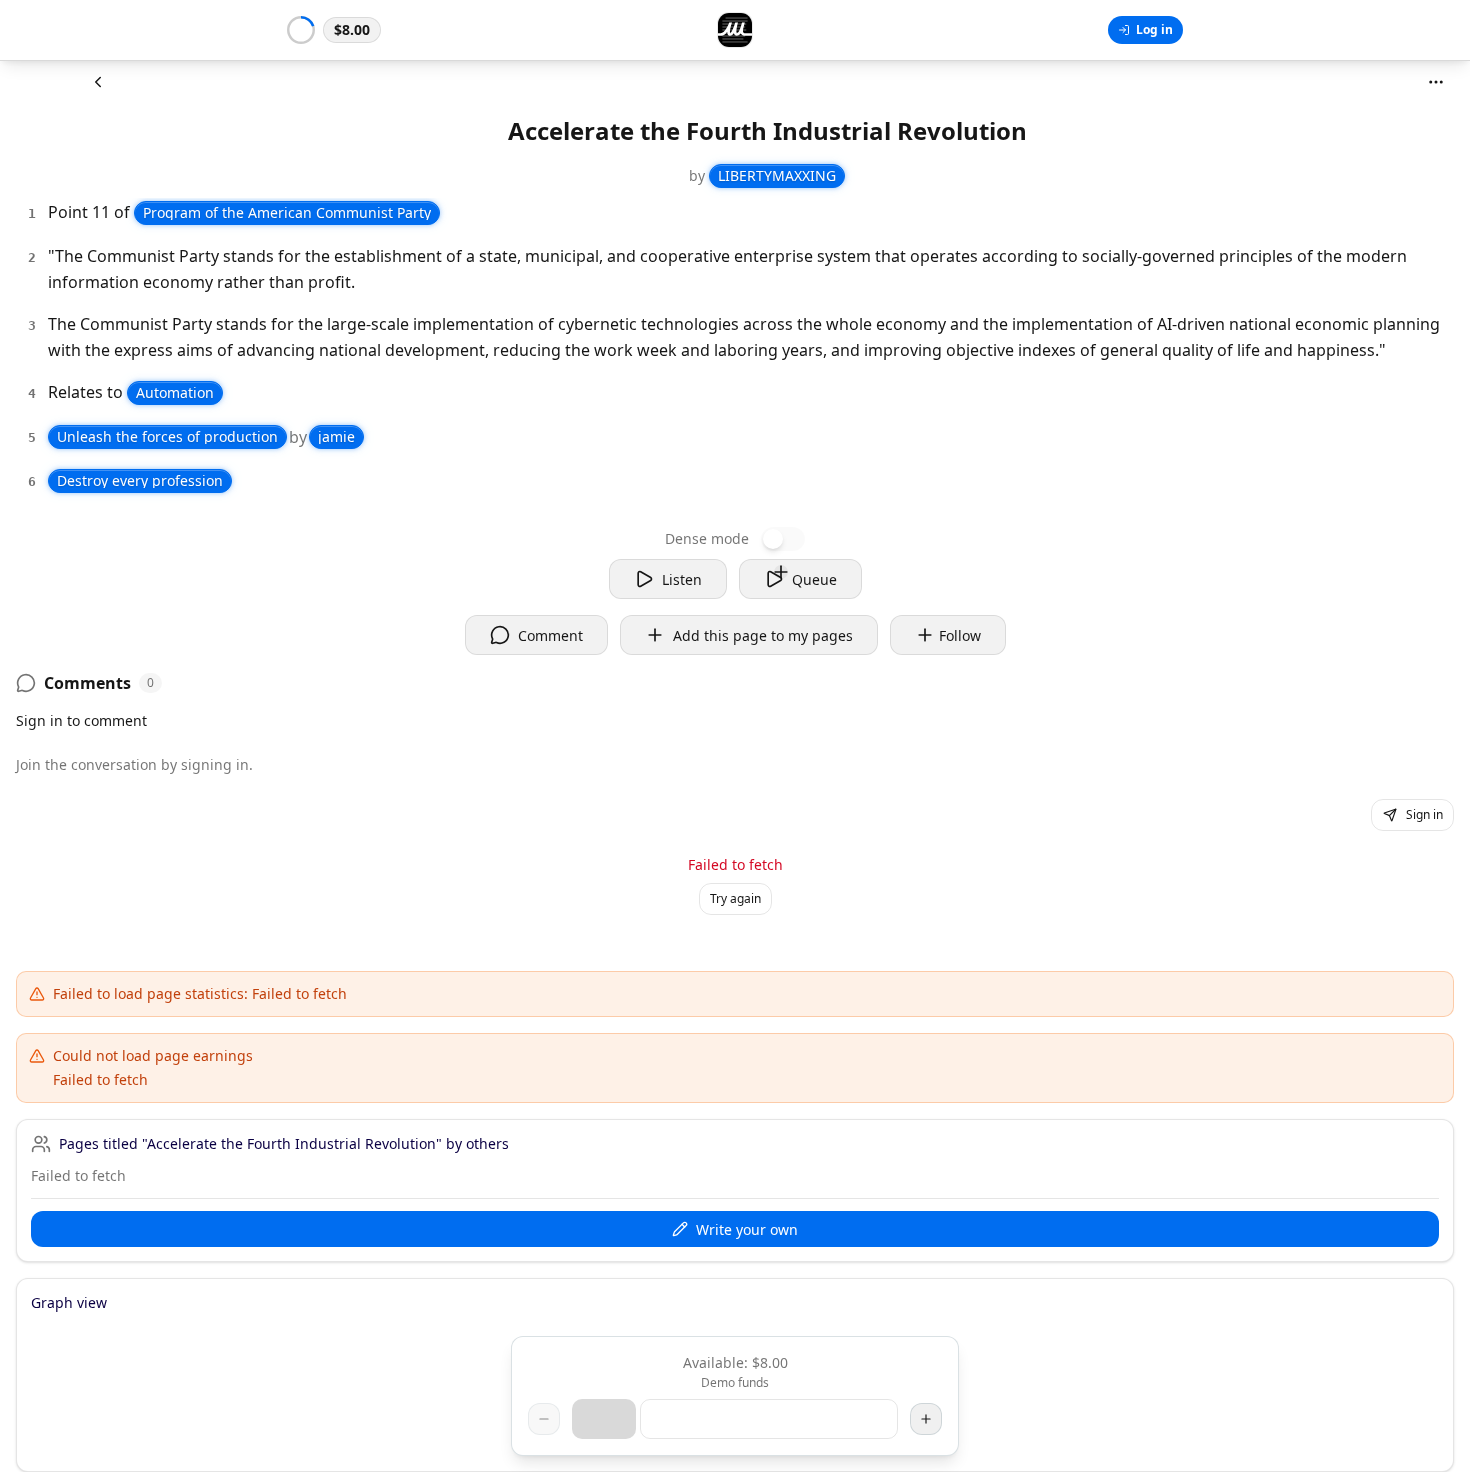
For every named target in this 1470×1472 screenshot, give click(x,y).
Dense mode (707, 538)
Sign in (1424, 814)
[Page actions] (1436, 82)
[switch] (783, 539)
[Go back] (98, 82)
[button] (334, 30)
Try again (735, 898)
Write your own (747, 1229)
